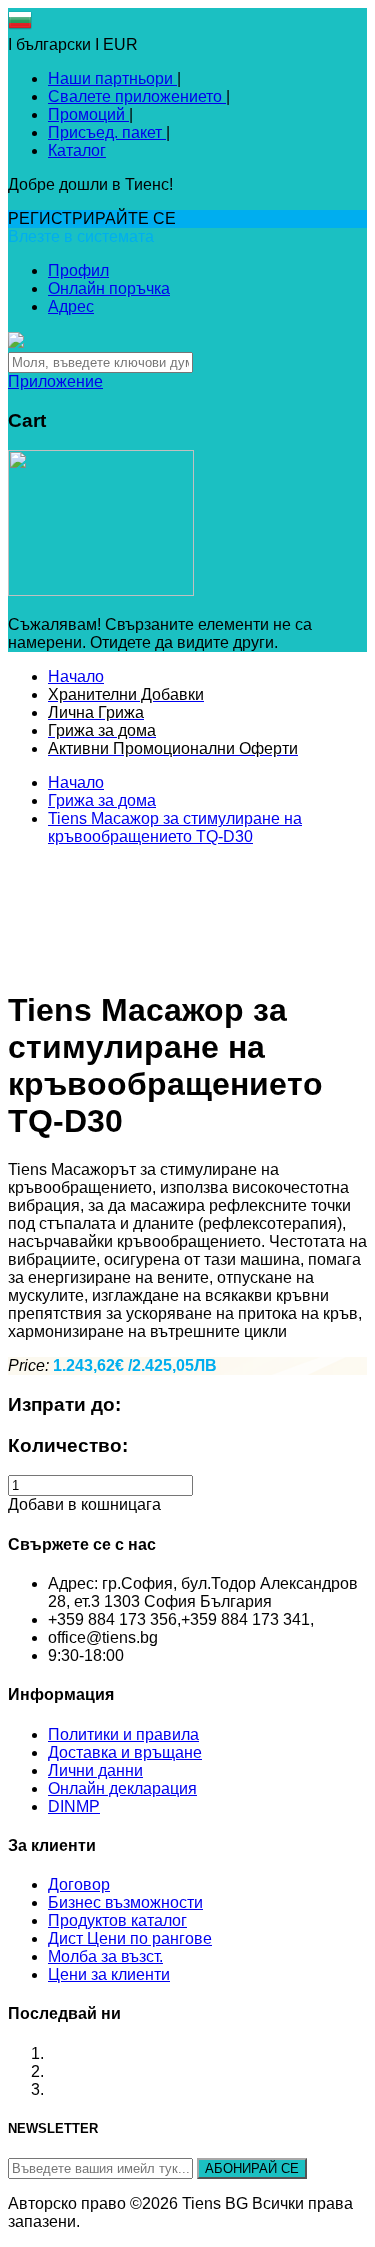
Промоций (88, 114)
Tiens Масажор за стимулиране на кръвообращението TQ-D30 (175, 827)
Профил (78, 270)
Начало (76, 782)
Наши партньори (112, 78)
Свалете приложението (137, 96)
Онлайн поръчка (109, 288)
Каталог (77, 150)
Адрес (71, 306)
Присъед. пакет (107, 132)
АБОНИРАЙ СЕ (252, 2168)
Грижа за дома (102, 800)
